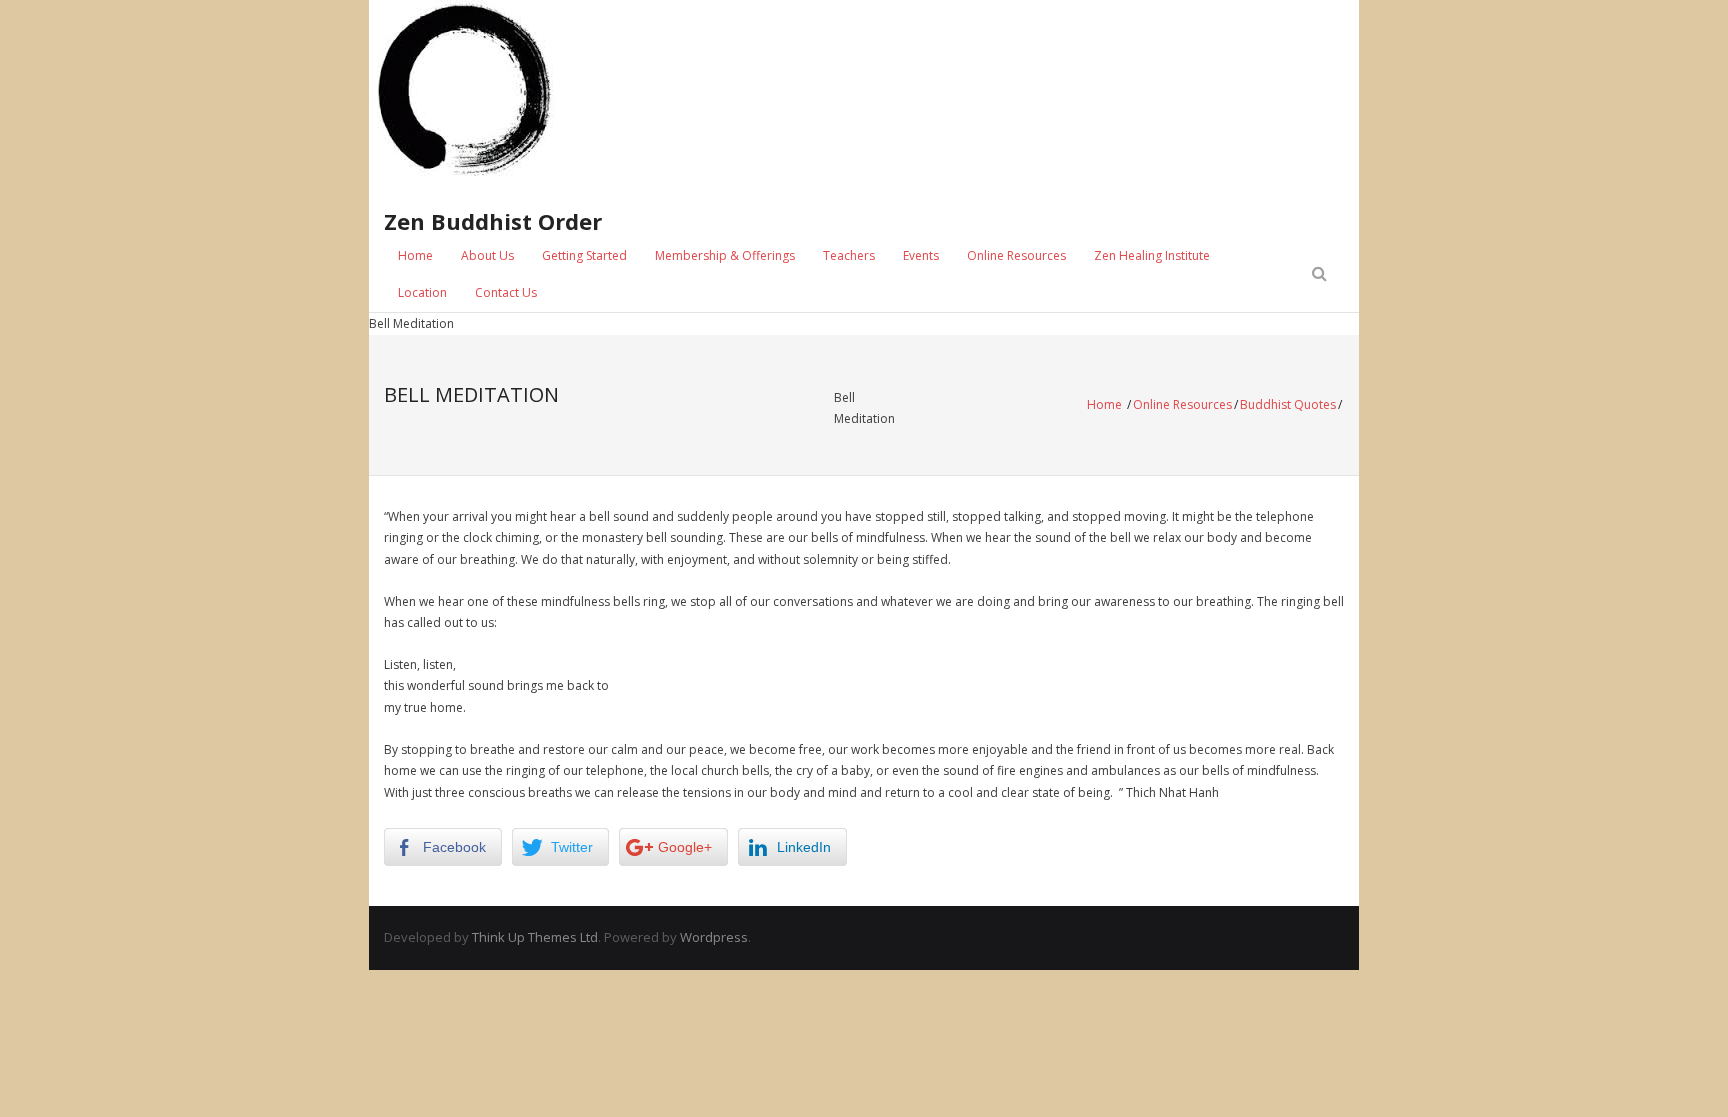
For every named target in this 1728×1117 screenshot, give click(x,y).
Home (415, 255)
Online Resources (1016, 255)
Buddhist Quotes (1288, 404)
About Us (487, 255)
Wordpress (714, 937)
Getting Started (584, 255)
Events (921, 255)
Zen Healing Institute (1152, 255)
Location (422, 292)
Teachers (849, 255)
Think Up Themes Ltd (535, 937)
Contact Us (506, 292)
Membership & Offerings (725, 255)
